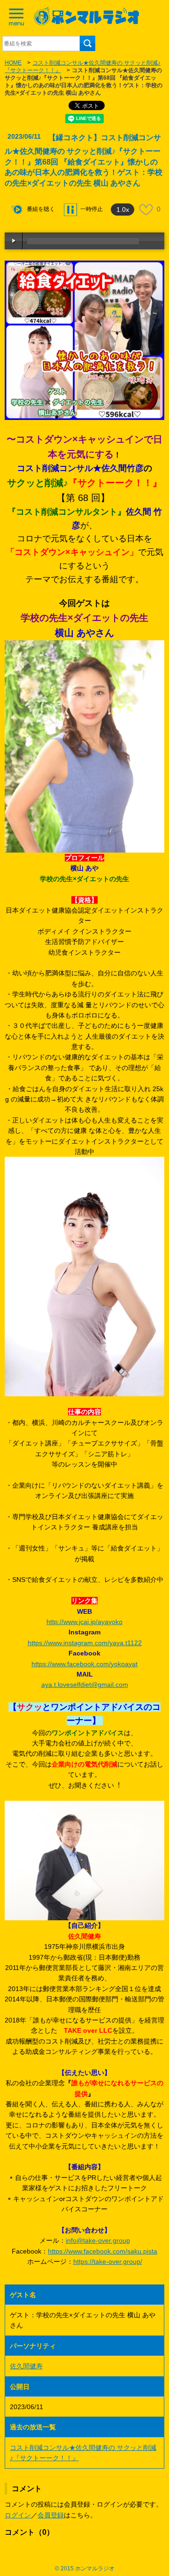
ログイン (18, 2515)
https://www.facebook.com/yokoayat (84, 1664)
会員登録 (51, 2515)
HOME (13, 63)
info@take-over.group (98, 2240)
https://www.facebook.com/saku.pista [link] (103, 2251)
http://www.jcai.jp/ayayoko (84, 1622)
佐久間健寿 (26, 2366)
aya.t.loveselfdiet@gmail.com (85, 1685)
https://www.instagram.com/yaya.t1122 (85, 1643)
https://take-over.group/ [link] (108, 2261)
